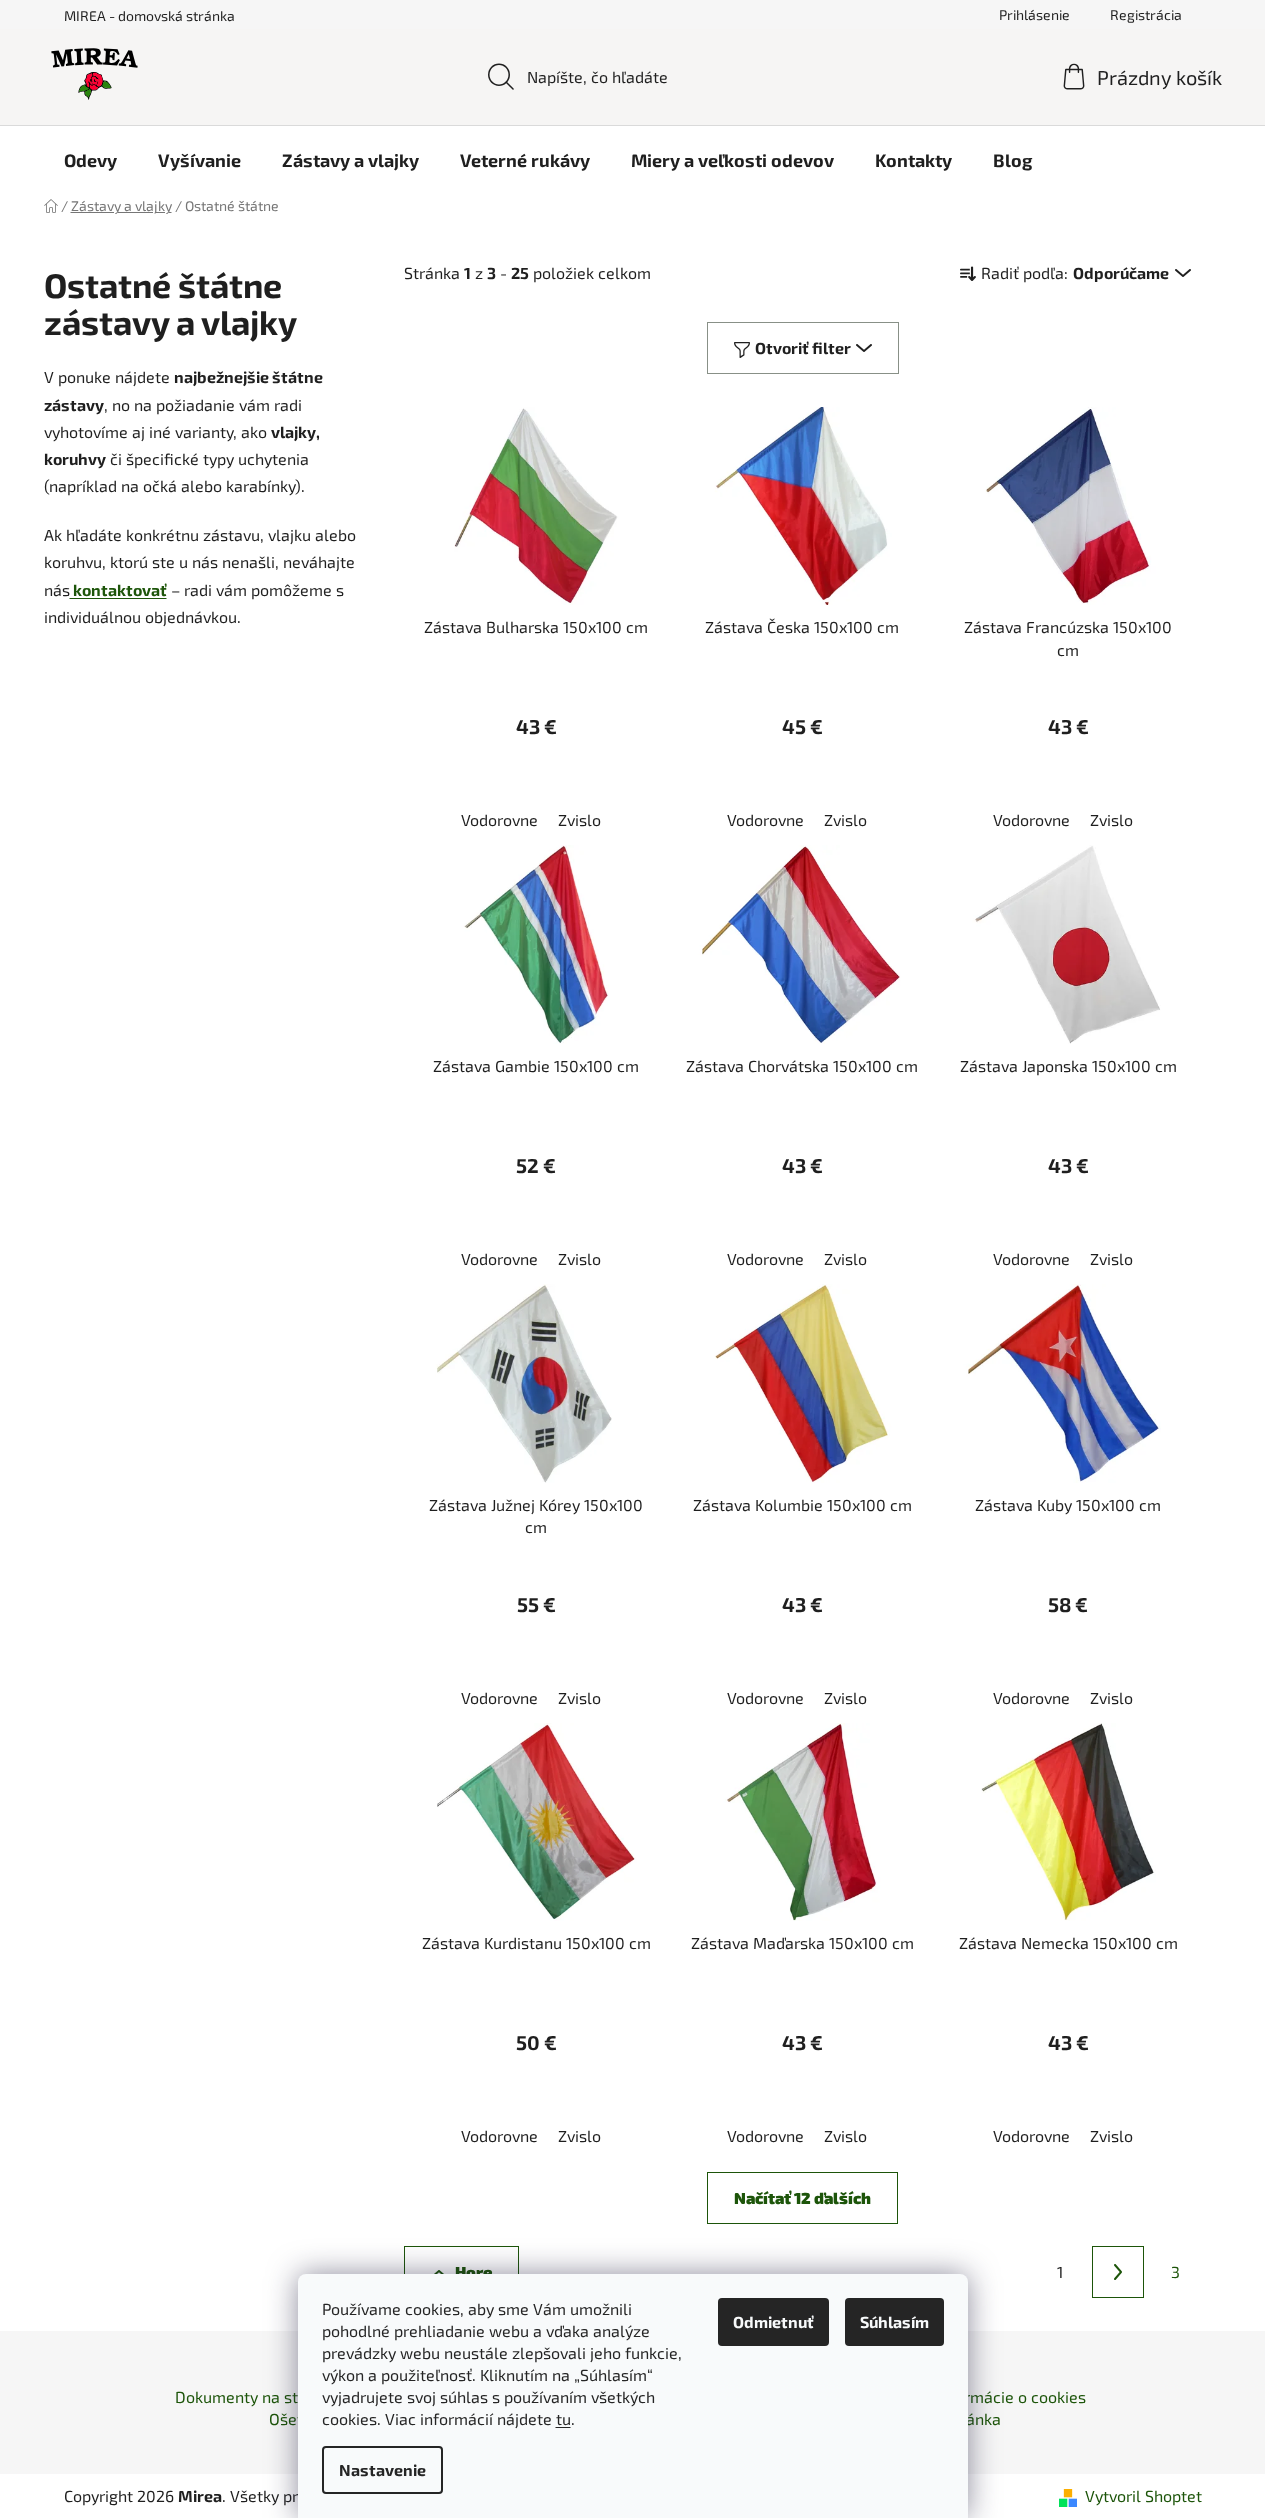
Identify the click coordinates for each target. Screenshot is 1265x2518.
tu (563, 2418)
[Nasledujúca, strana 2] (1118, 2272)
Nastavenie (382, 2469)
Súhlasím (894, 2321)
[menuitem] (90, 160)
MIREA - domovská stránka (149, 15)
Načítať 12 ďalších (802, 2197)
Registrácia (1146, 14)
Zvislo (579, 819)
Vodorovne (499, 819)
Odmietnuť (773, 2321)
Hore (473, 2271)
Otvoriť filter (803, 347)
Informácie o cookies (1011, 2396)
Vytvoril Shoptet (1143, 2495)
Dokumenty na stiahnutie (266, 2396)
